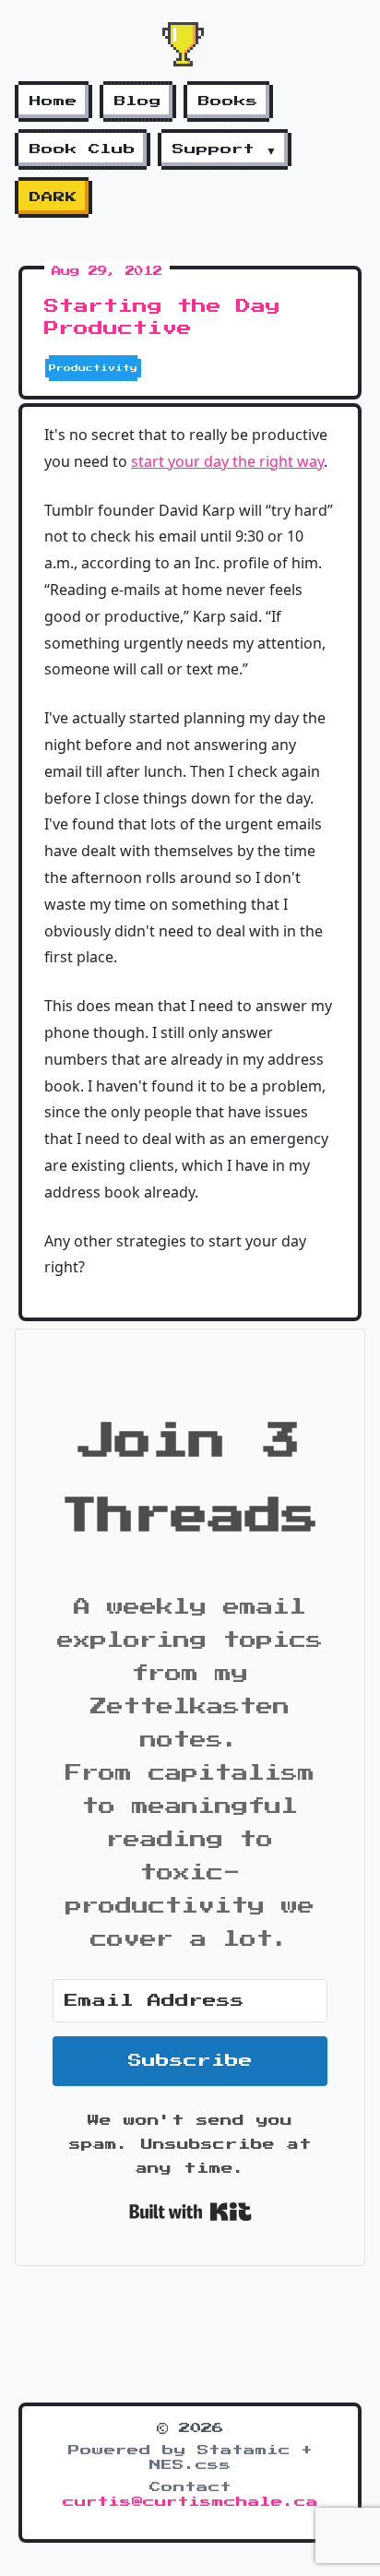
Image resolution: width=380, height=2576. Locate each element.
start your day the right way (227, 461)
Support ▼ (225, 149)
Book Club (83, 149)
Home (53, 101)
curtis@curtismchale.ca (190, 2502)
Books (228, 101)
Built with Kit (190, 2212)
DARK (53, 197)
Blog (138, 101)
